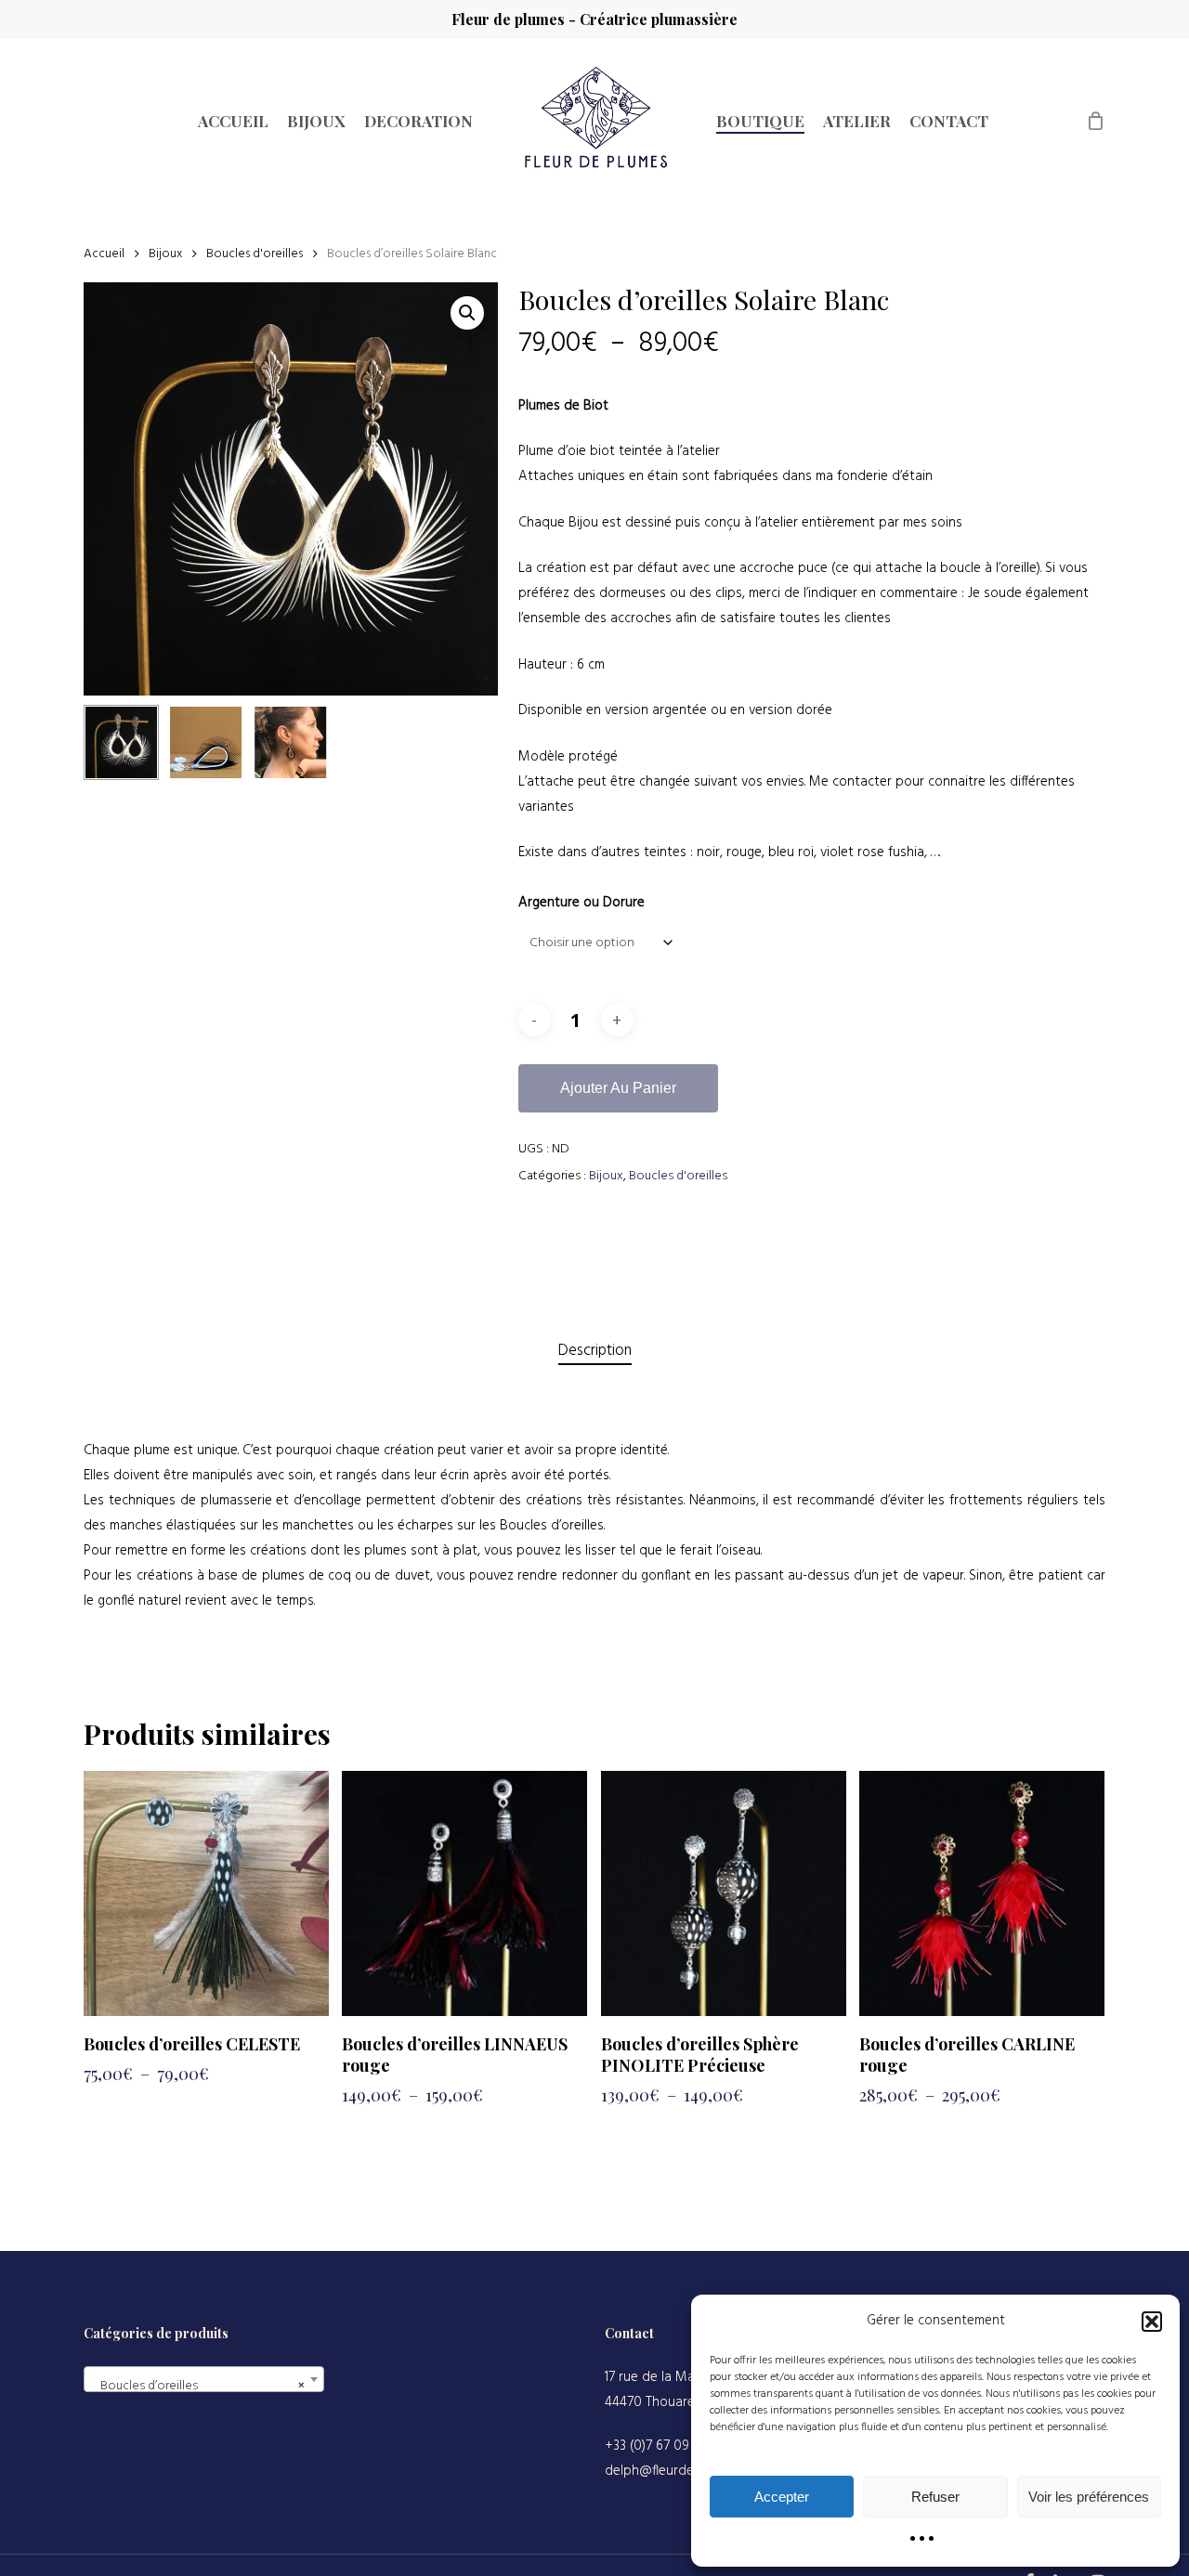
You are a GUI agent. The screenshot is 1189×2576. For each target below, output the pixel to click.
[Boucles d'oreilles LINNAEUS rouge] (464, 1893)
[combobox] (204, 2379)
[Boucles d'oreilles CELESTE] (206, 1893)
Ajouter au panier (618, 1088)
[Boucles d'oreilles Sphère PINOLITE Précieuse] (724, 1893)
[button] (1152, 2322)
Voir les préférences (1089, 2497)
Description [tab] (595, 1351)
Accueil (104, 254)
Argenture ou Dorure (581, 903)
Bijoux (165, 254)
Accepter (782, 2497)
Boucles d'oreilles (255, 254)
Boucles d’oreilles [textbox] (198, 2386)
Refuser (935, 2497)
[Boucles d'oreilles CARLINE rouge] (982, 1893)
